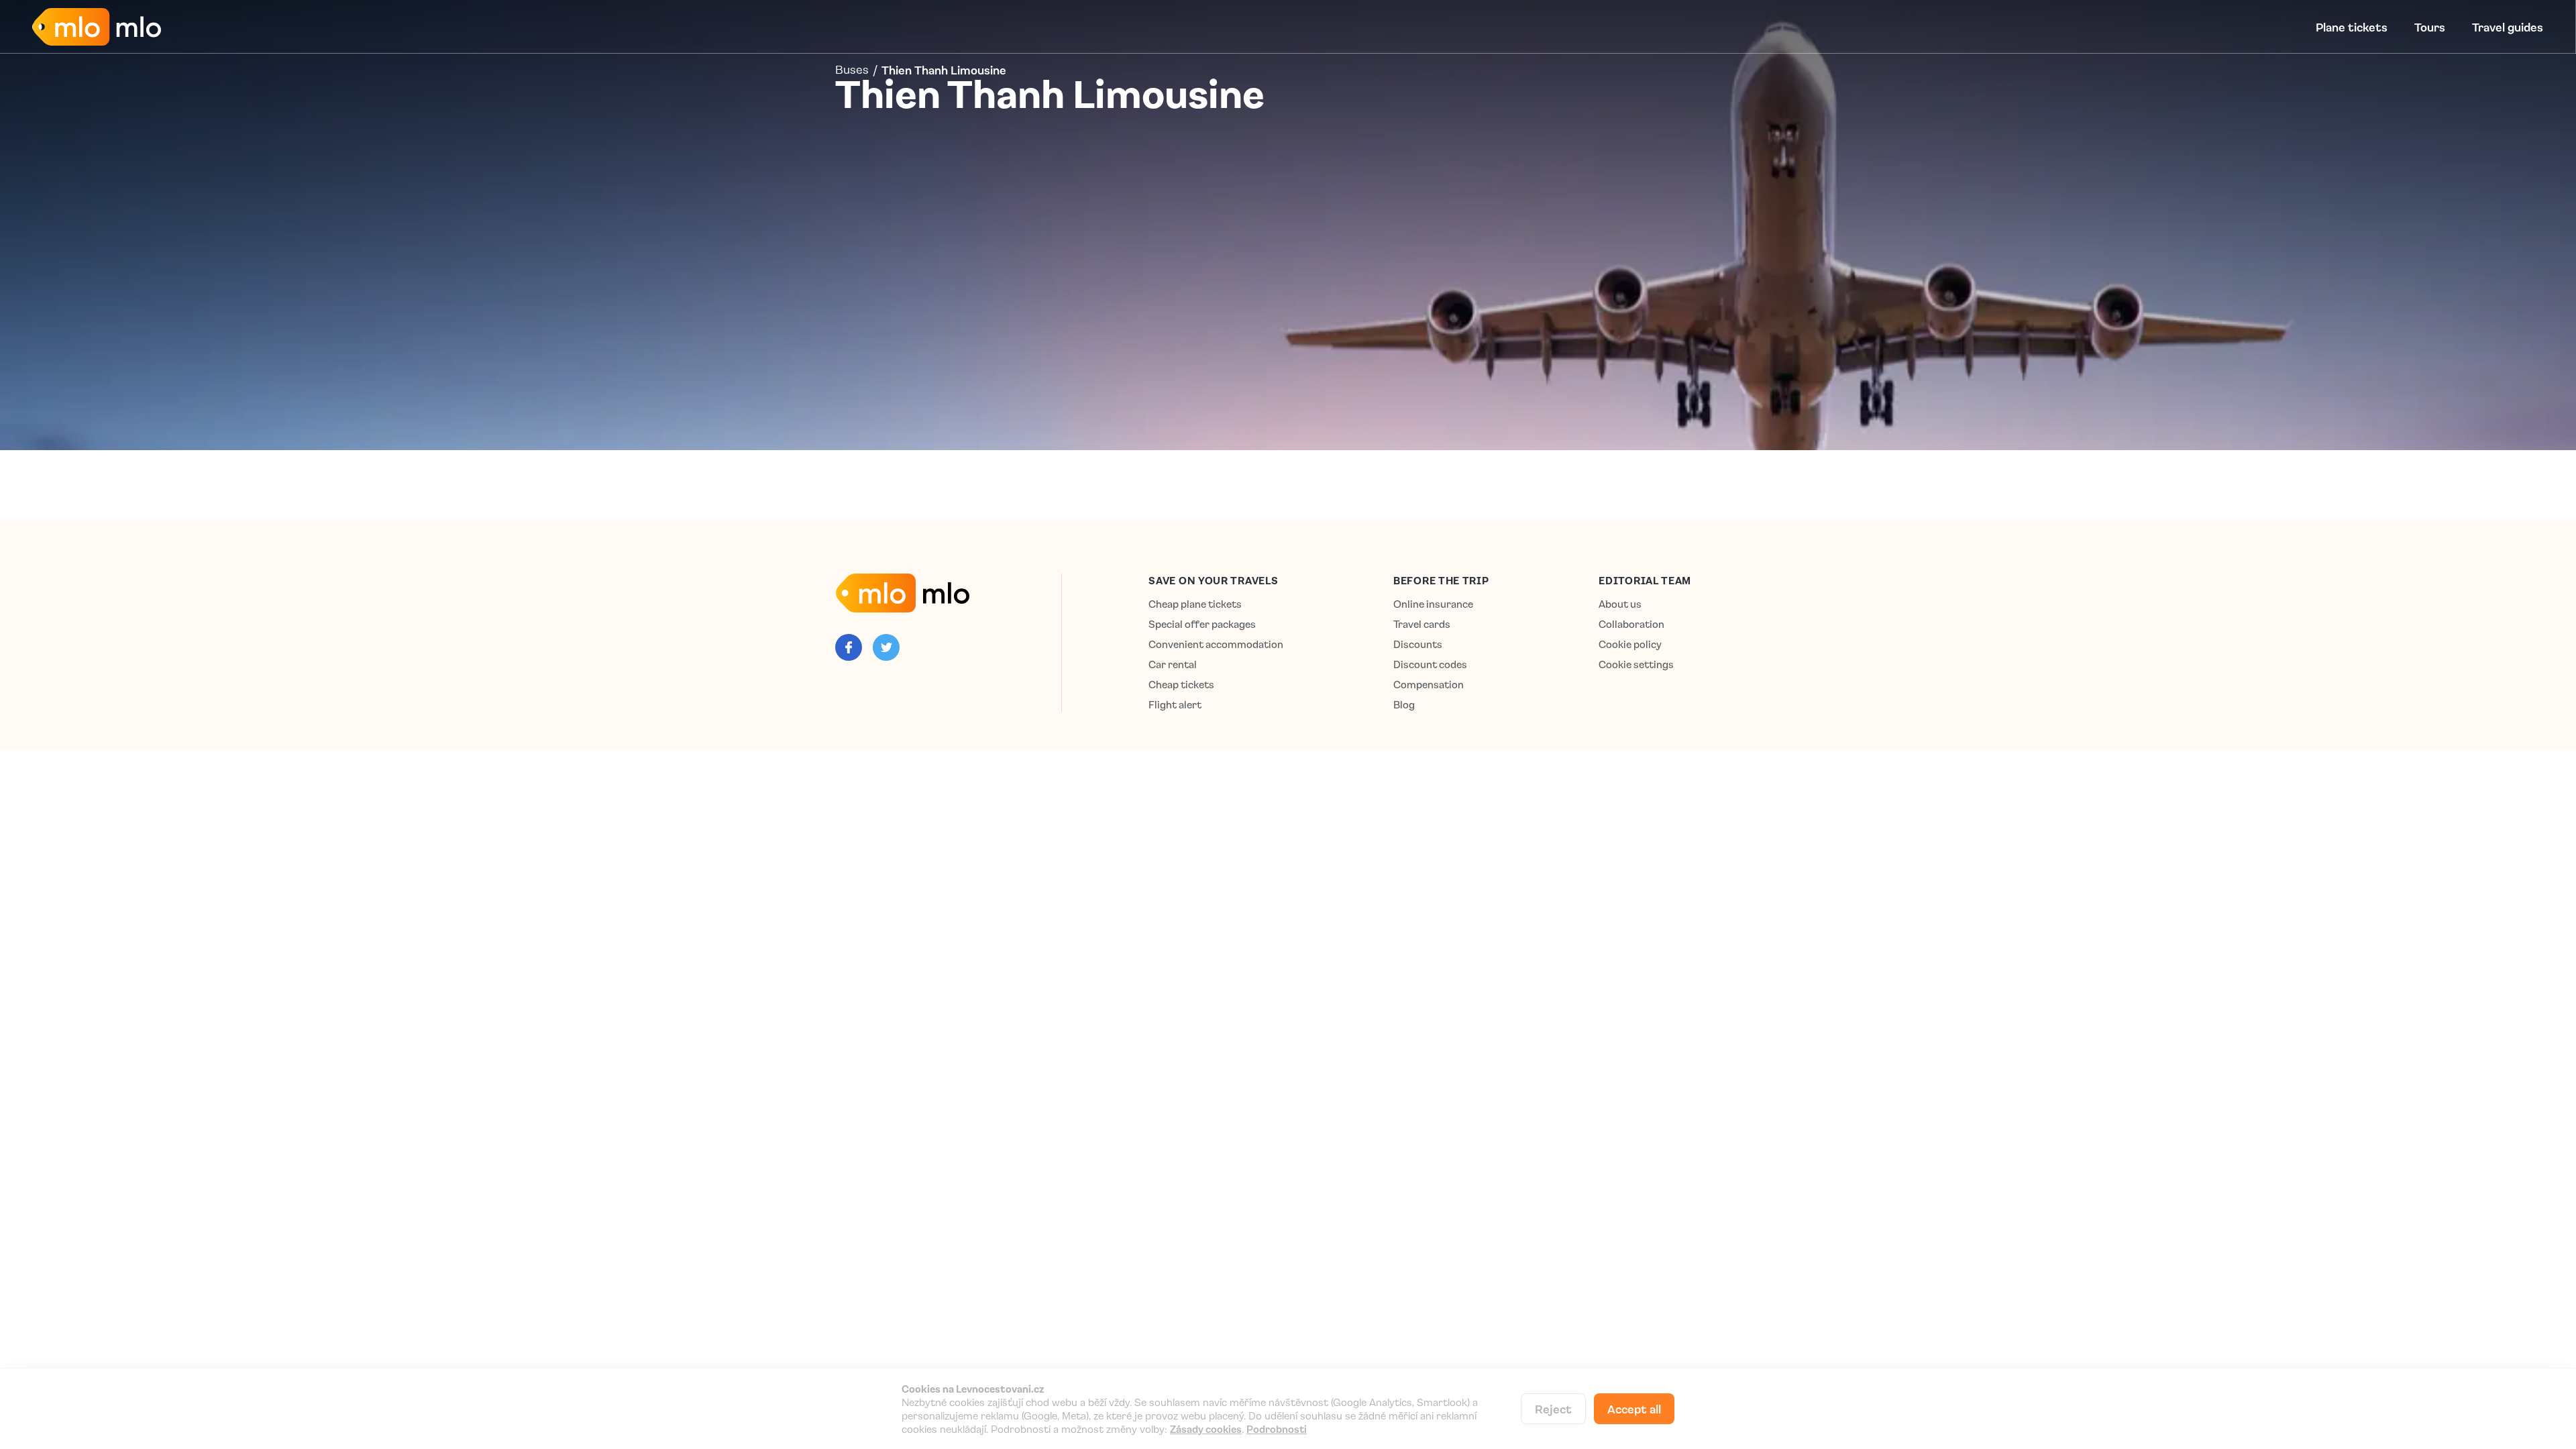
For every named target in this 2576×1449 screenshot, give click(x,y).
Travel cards (1422, 624)
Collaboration (1631, 624)
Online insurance (1433, 604)
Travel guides (2508, 27)
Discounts (1418, 644)
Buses (852, 70)
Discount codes (1430, 664)
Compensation (1429, 685)
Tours (2430, 27)
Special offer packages (1202, 624)
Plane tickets (2352, 27)
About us (1620, 604)
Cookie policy (1630, 644)
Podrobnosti (1277, 1429)
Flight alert (1175, 705)
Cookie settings (1636, 664)
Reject (1553, 1409)
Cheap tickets (1181, 685)
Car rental (1173, 664)
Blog (1404, 705)
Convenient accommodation (1216, 644)
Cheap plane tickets (1195, 604)
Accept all (1634, 1409)
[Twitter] (886, 647)
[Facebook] (849, 647)
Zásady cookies (1206, 1429)
